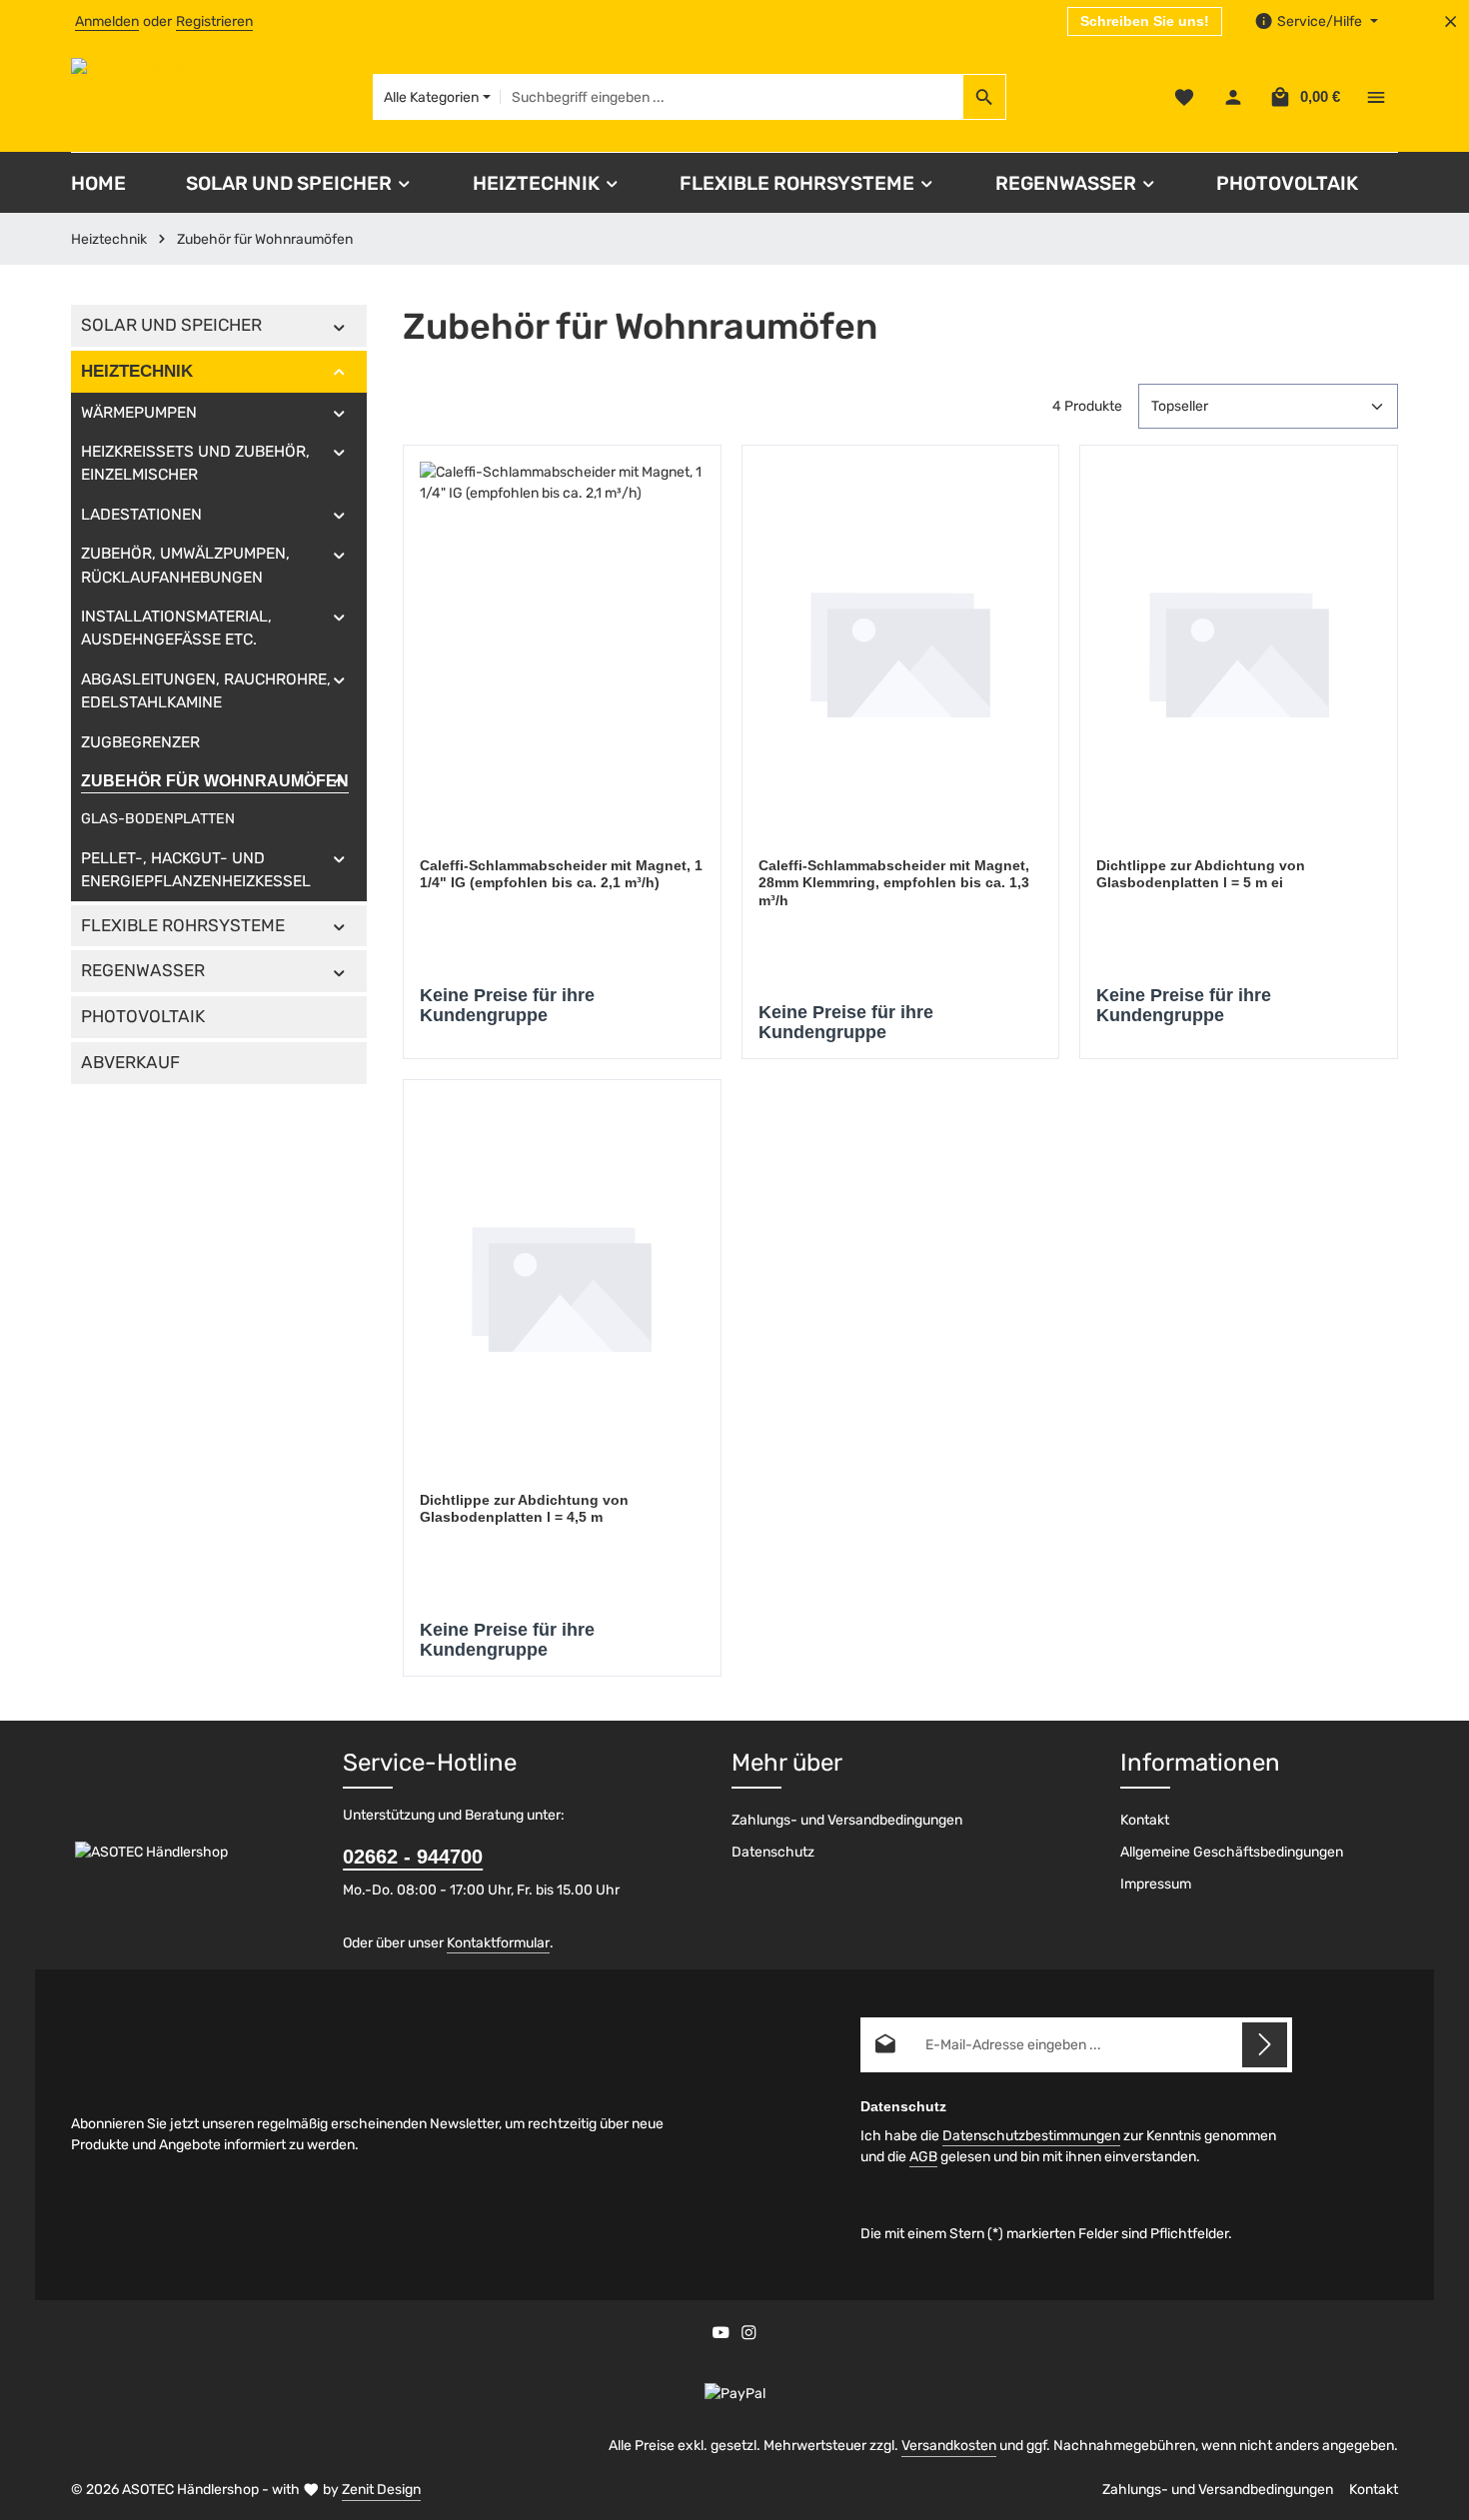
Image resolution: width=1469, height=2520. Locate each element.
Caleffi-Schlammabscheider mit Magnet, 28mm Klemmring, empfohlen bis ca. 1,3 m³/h (894, 883)
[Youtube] (723, 2336)
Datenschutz (773, 1852)
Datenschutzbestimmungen (1031, 2136)
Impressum (1156, 1884)
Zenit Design (381, 2490)
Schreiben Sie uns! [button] (1145, 21)
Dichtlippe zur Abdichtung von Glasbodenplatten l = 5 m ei (1201, 874)
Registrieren (214, 21)
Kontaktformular (498, 1943)
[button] (339, 326)
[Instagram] (749, 2336)
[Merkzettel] (1184, 97)
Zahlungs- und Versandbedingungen (847, 1820)
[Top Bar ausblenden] (1451, 21)
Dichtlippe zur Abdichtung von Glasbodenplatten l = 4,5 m (524, 1509)
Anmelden (107, 21)
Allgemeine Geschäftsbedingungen (1232, 1852)
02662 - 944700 (413, 1857)
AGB (923, 2157)
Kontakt (1145, 1820)
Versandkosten (949, 2446)
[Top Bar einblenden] (1376, 97)
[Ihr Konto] (1233, 97)
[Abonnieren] (1265, 2045)
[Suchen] (985, 97)
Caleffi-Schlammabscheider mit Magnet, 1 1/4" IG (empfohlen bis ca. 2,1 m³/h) (561, 874)
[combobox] (732, 97)
